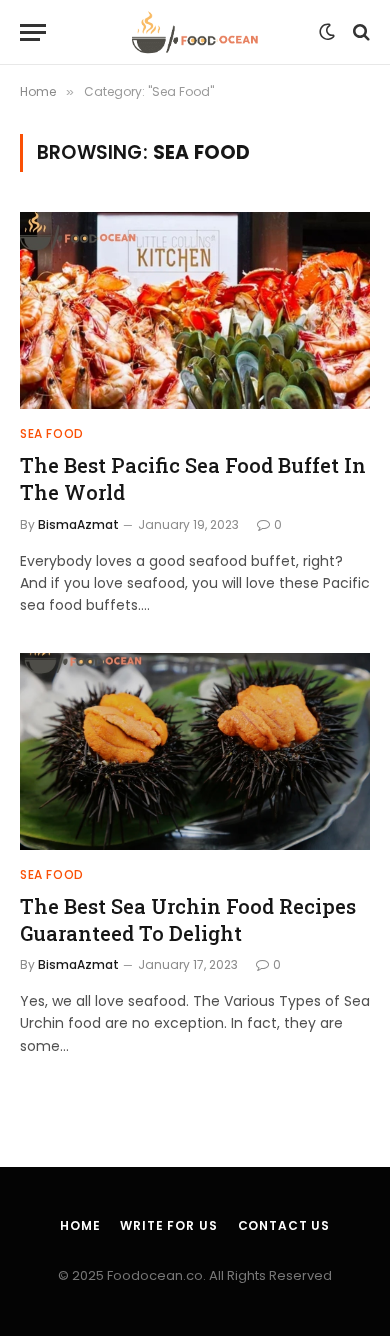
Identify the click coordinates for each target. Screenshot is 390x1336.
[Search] (359, 32)
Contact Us (284, 1225)
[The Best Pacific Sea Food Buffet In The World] (195, 310)
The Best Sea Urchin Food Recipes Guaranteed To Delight (188, 919)
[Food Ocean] (195, 32)
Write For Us (168, 1225)
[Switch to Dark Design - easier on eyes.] (327, 32)
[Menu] (33, 32)
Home (80, 1225)
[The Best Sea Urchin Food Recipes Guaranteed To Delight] (195, 751)
